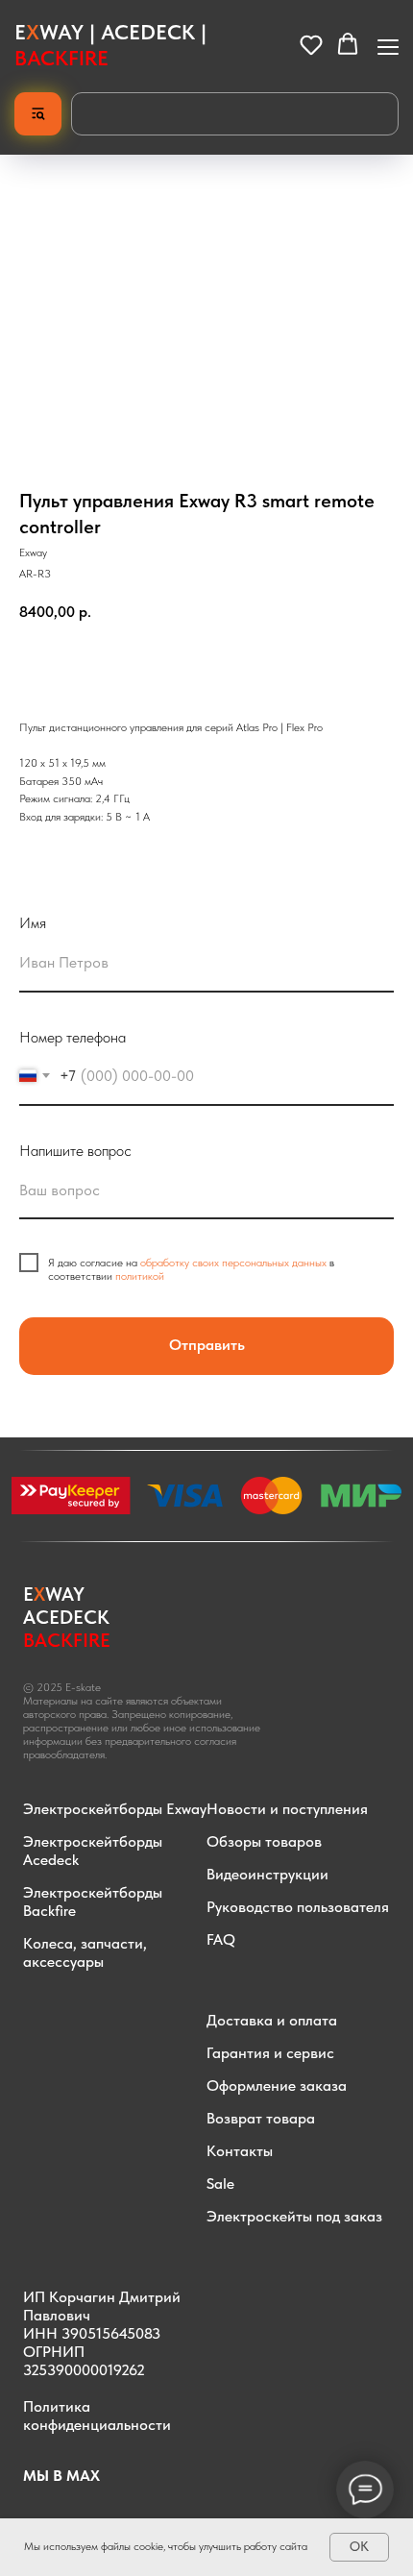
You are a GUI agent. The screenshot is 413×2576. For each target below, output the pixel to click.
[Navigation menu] (388, 45)
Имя (33, 923)
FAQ (221, 1939)
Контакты (240, 2151)
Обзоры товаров (264, 1841)
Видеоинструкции (267, 1874)
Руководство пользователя (298, 1907)
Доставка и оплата (272, 2020)
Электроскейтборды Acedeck (93, 1851)
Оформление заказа (277, 2085)
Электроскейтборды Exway (115, 1809)
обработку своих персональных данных (233, 1263)
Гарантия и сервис (270, 2053)
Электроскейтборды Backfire (93, 1901)
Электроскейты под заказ (294, 2216)
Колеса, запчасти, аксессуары (85, 1952)
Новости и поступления (287, 1809)
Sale (220, 2183)
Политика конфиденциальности (97, 2416)
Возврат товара (261, 2118)
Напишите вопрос (75, 1151)
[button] (311, 44)
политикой (140, 1276)
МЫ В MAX (61, 2476)
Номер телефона (73, 1037)
